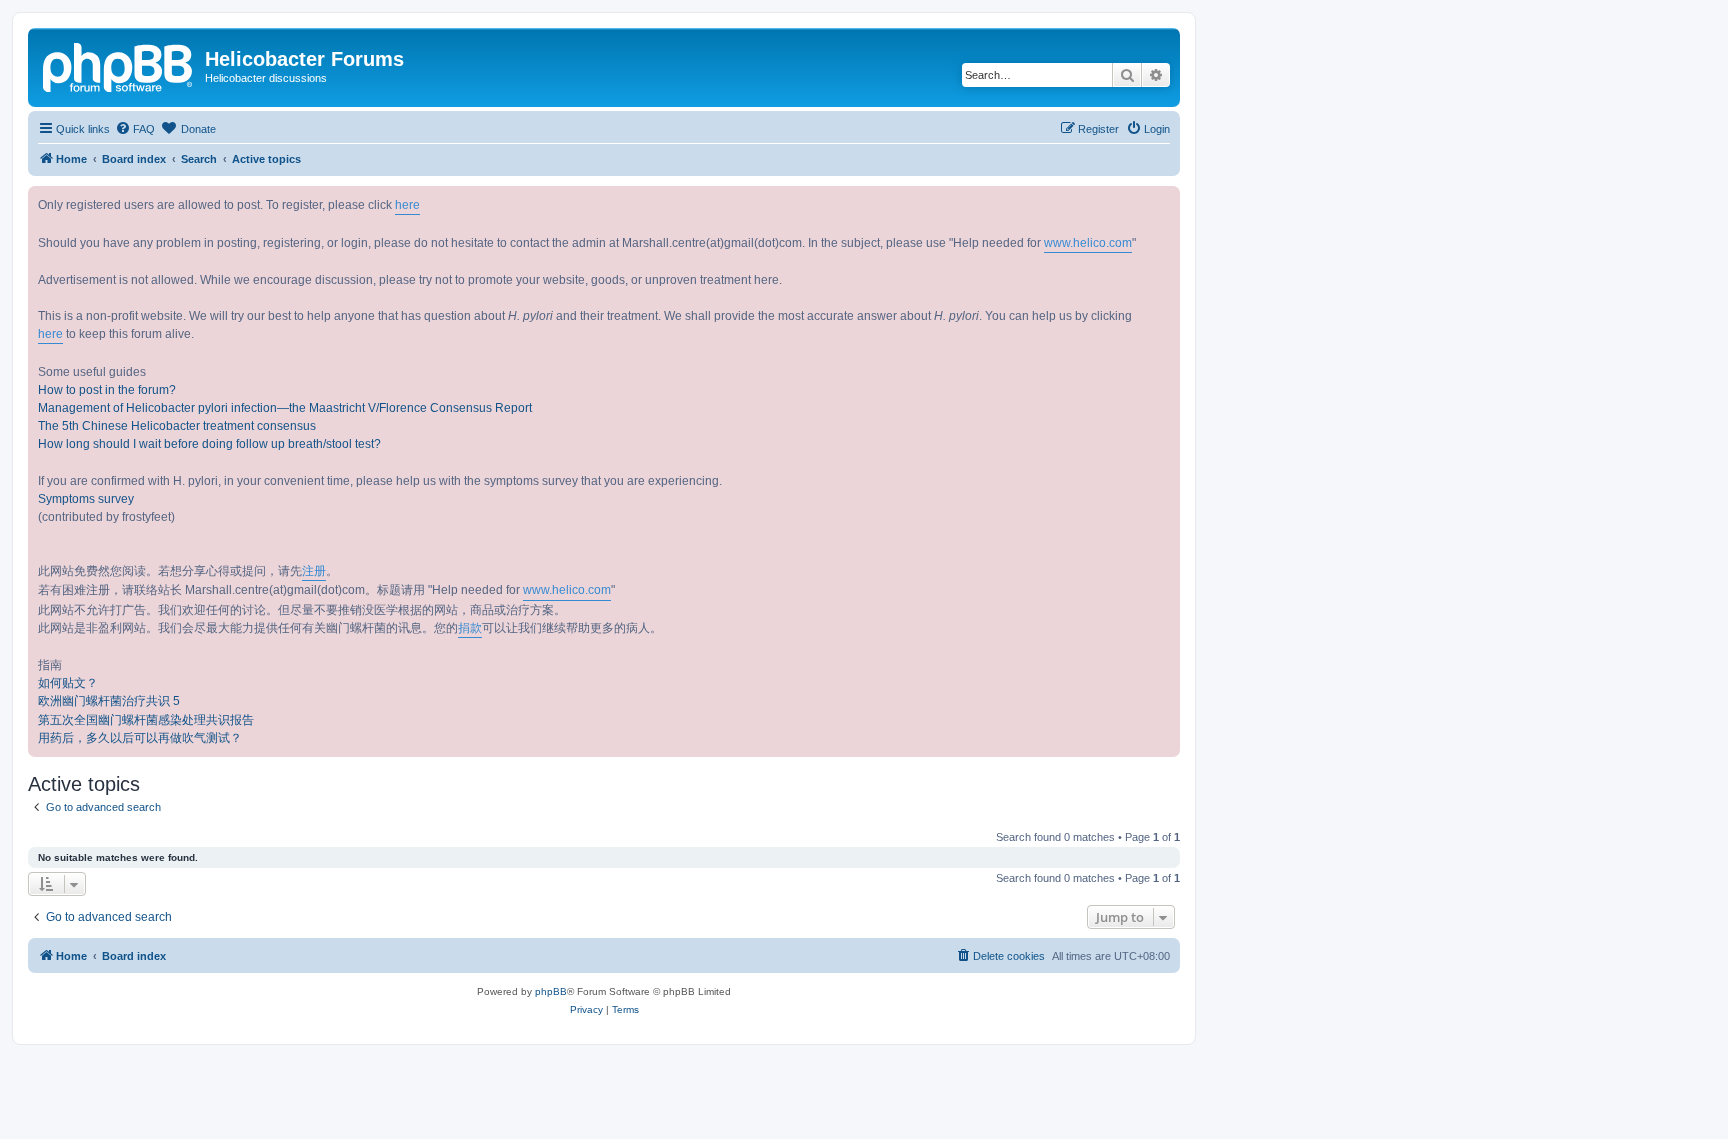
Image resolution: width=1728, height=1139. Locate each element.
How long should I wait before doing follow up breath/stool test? (209, 444)
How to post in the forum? (107, 390)
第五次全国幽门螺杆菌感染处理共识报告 (146, 720)
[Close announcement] (1164, 202)
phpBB (551, 991)
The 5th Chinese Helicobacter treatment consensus (177, 426)
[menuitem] (135, 129)
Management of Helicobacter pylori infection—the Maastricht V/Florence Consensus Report (285, 408)
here (407, 205)
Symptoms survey (86, 499)
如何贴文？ (68, 683)
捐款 (470, 628)
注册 (314, 571)
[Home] (119, 65)
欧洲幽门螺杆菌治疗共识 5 (109, 701)
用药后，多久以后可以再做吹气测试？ (140, 738)
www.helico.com (1088, 243)
